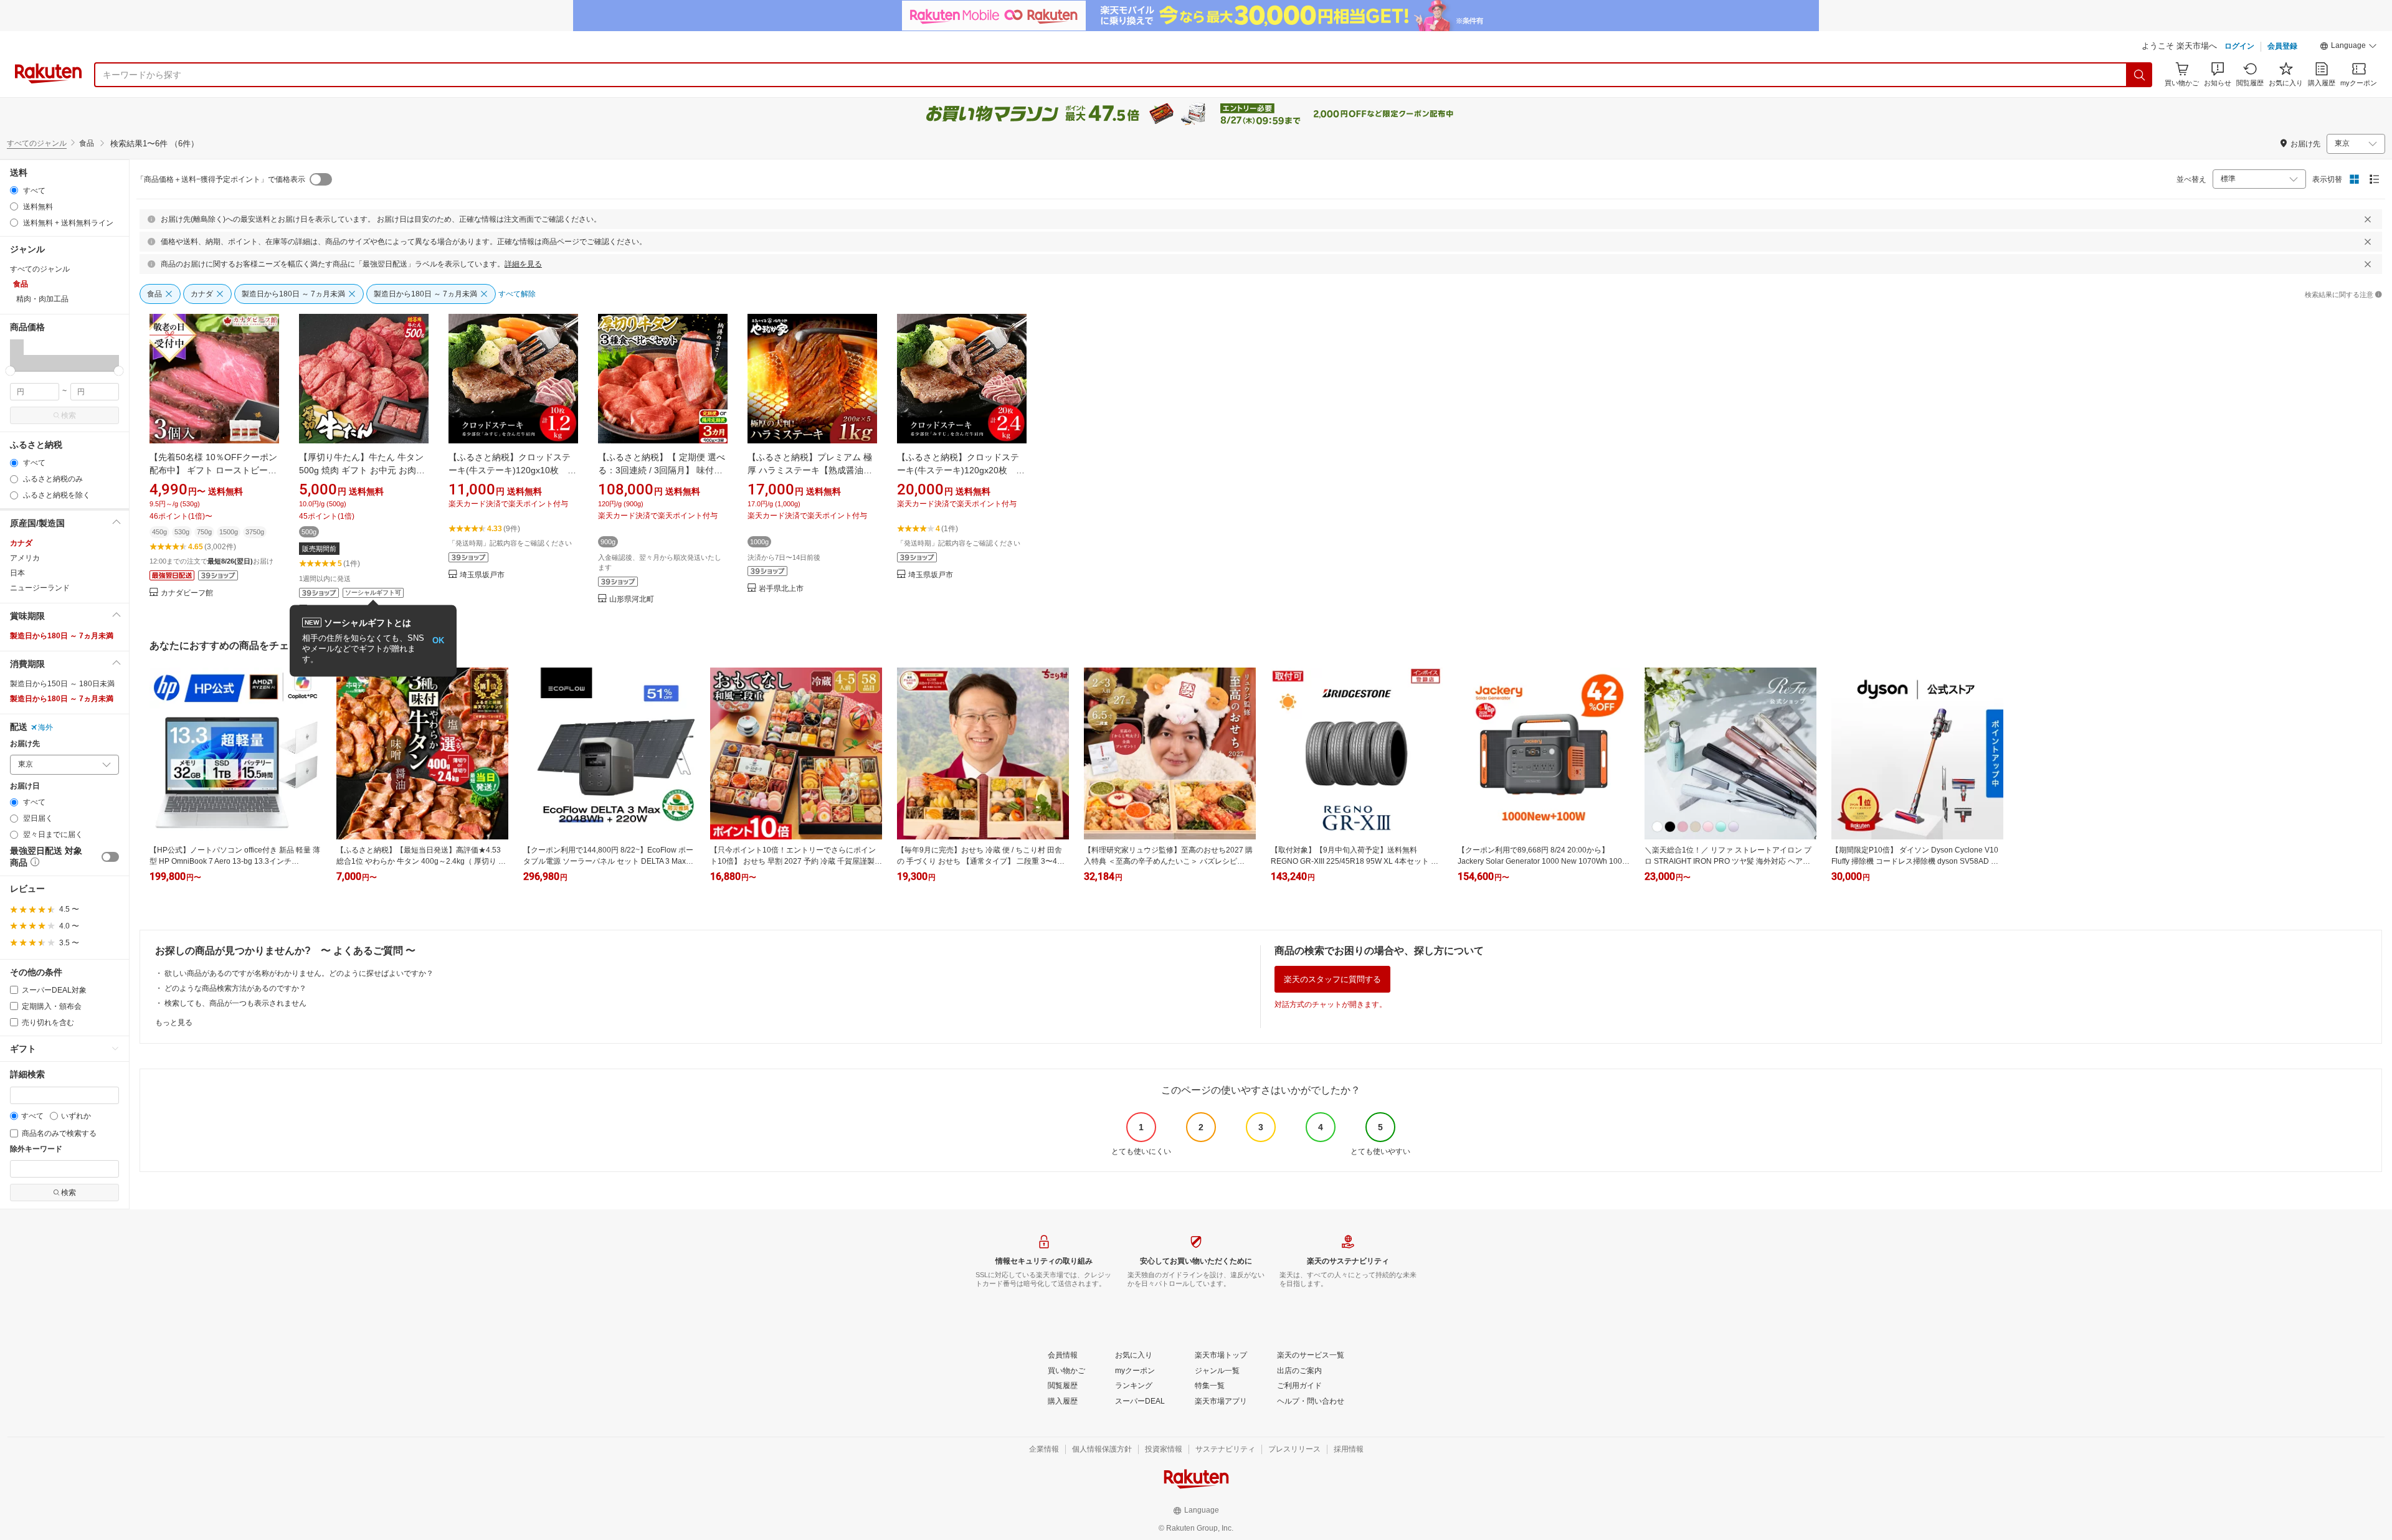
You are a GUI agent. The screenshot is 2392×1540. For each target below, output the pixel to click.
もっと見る (174, 1023)
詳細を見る (523, 264)
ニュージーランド (40, 588)
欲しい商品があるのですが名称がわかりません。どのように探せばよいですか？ (299, 973)
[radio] (14, 190)
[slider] (10, 371)
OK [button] (438, 640)
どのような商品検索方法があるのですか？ (235, 988)
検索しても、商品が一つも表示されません (235, 1003)
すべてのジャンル (37, 143)
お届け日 (25, 786)
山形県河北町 (632, 599)
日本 (17, 573)
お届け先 (25, 744)
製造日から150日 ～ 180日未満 (62, 684)
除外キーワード (36, 1149)
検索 (69, 415)
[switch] (110, 857)
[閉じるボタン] (2368, 219)
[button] (2348, 47)
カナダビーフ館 (187, 593)
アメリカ (25, 558)
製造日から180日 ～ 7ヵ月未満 (62, 636)
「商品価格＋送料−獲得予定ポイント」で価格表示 (221, 179)
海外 (45, 727)
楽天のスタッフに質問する (1332, 979)
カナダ (21, 543)
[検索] (2140, 75)
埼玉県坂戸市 (482, 575)
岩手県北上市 (781, 589)
